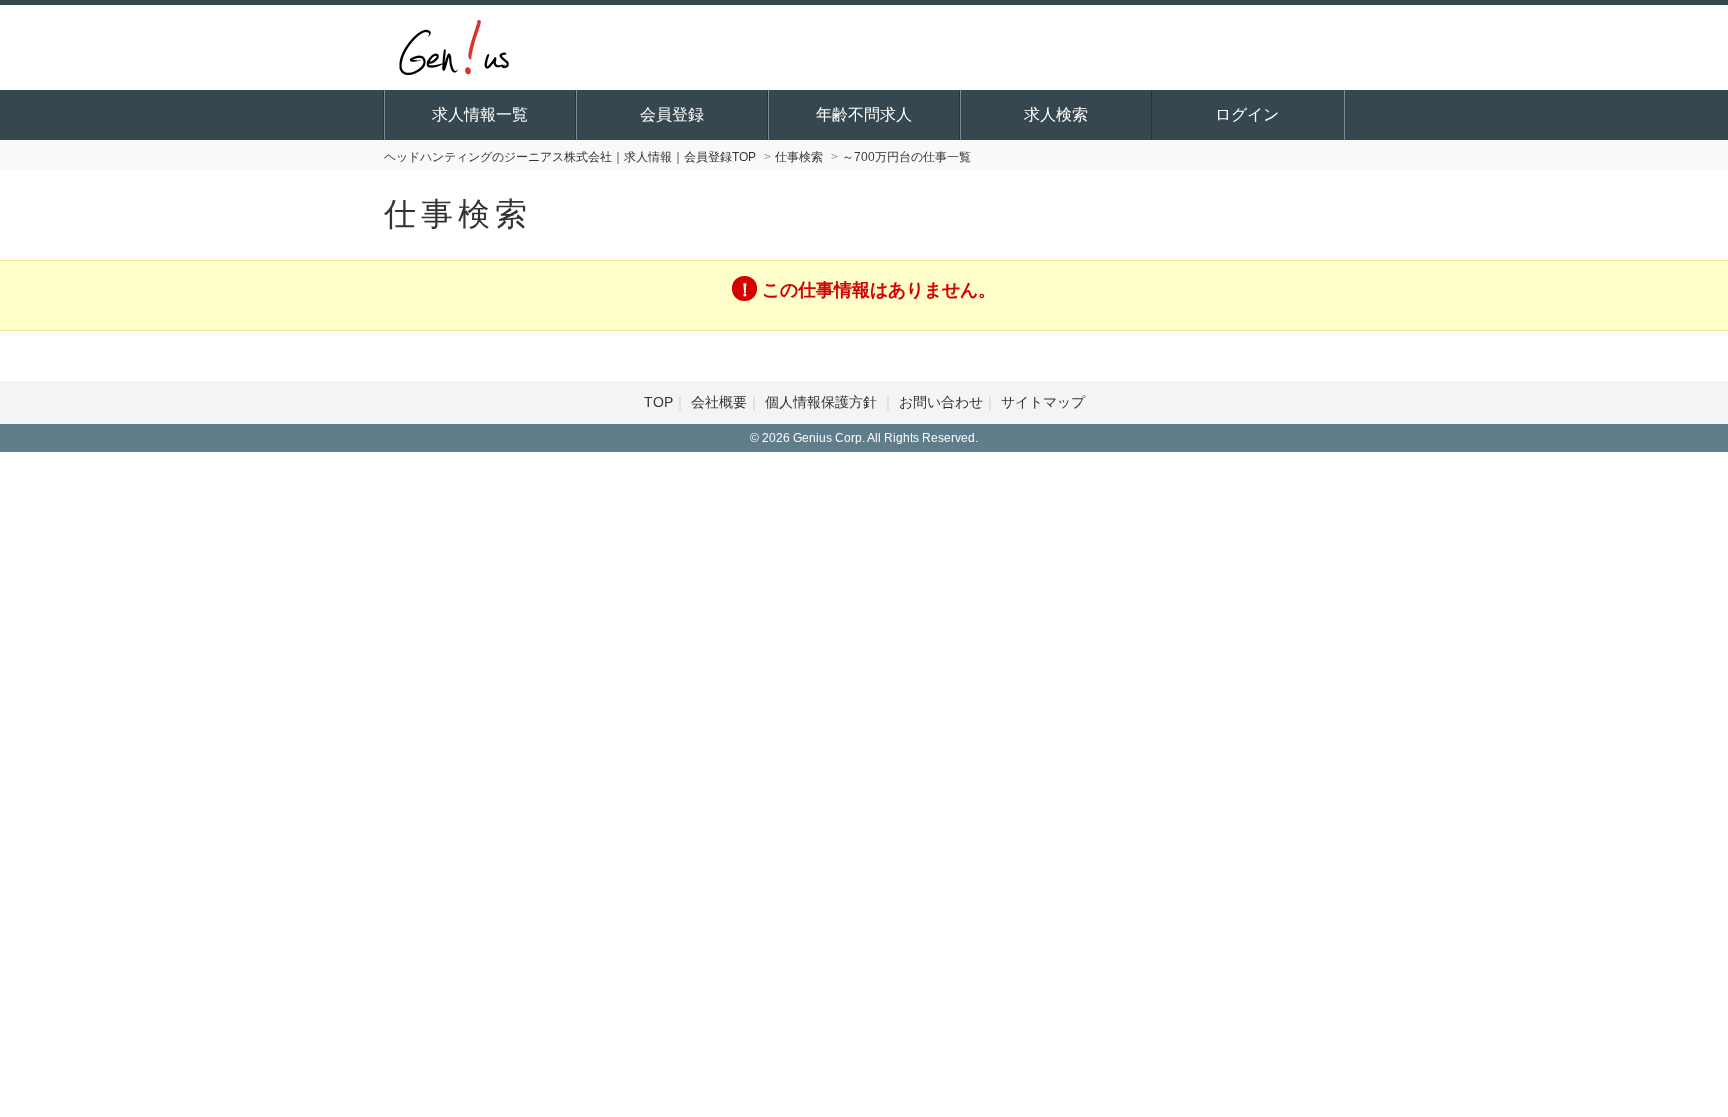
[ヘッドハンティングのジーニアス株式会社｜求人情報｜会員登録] (454, 45)
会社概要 (719, 402)
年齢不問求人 (864, 114)
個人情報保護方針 (823, 402)
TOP (658, 402)
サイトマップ (1043, 402)
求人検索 (1056, 114)
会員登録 (672, 114)
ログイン (1247, 114)
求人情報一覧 (480, 114)
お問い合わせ (941, 402)
